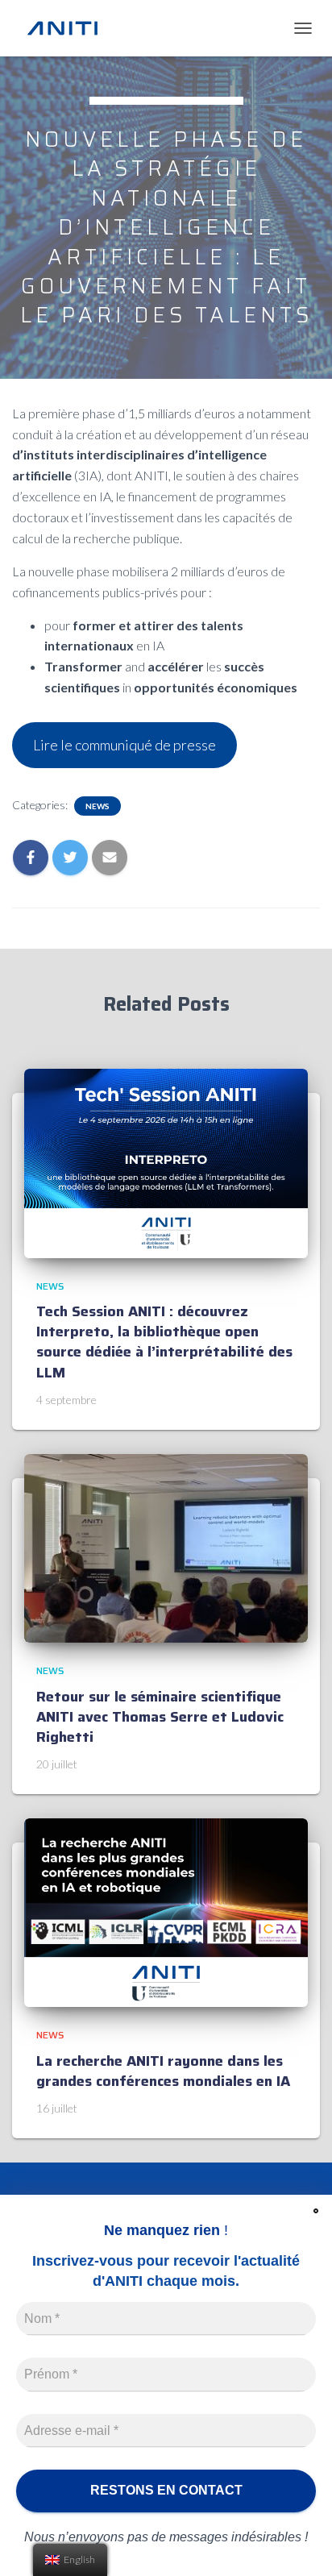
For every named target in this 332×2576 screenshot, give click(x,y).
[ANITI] (68, 28)
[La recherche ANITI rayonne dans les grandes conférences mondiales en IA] (166, 1911)
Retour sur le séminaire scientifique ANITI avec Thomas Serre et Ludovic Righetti (160, 1717)
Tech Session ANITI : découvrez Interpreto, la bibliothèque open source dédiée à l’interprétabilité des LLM (164, 1342)
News (98, 806)
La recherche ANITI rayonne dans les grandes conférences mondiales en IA (163, 2071)
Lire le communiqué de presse (124, 745)
